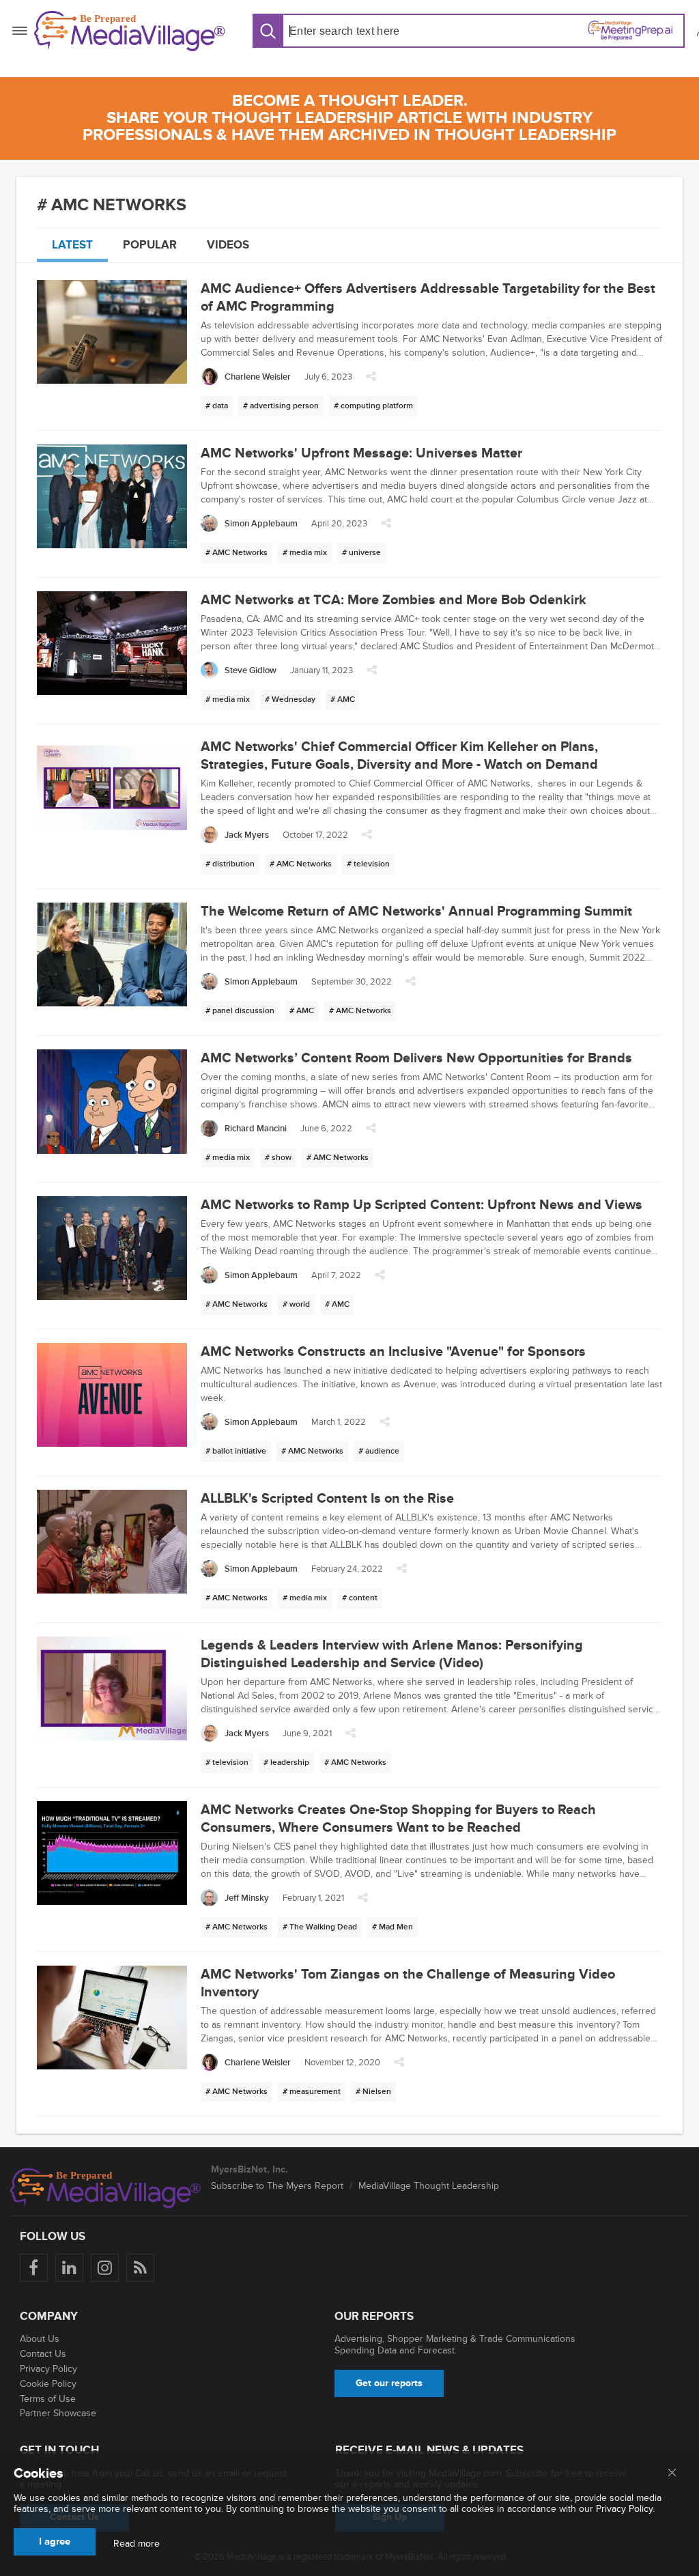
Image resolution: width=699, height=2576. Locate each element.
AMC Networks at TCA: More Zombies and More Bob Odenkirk (394, 600)
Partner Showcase (58, 2413)
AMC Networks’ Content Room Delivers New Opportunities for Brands (416, 1058)
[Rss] (140, 2268)
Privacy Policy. (625, 2509)
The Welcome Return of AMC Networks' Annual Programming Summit (416, 911)
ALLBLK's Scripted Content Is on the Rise (327, 1499)
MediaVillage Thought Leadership (429, 2186)
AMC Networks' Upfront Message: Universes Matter (361, 453)
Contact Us (43, 2354)
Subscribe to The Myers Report (277, 2186)
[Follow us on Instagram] (105, 2268)
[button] (371, 380)
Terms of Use (48, 2399)
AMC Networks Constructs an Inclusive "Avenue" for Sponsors (393, 1352)
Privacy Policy (48, 2369)
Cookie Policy (48, 2384)
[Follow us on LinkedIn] (69, 2268)
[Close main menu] (672, 2474)
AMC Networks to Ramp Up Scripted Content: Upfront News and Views (422, 1205)
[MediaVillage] (130, 31)
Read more (137, 2544)
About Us (40, 2339)
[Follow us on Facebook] (34, 2268)
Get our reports (389, 2383)
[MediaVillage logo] (106, 2188)
